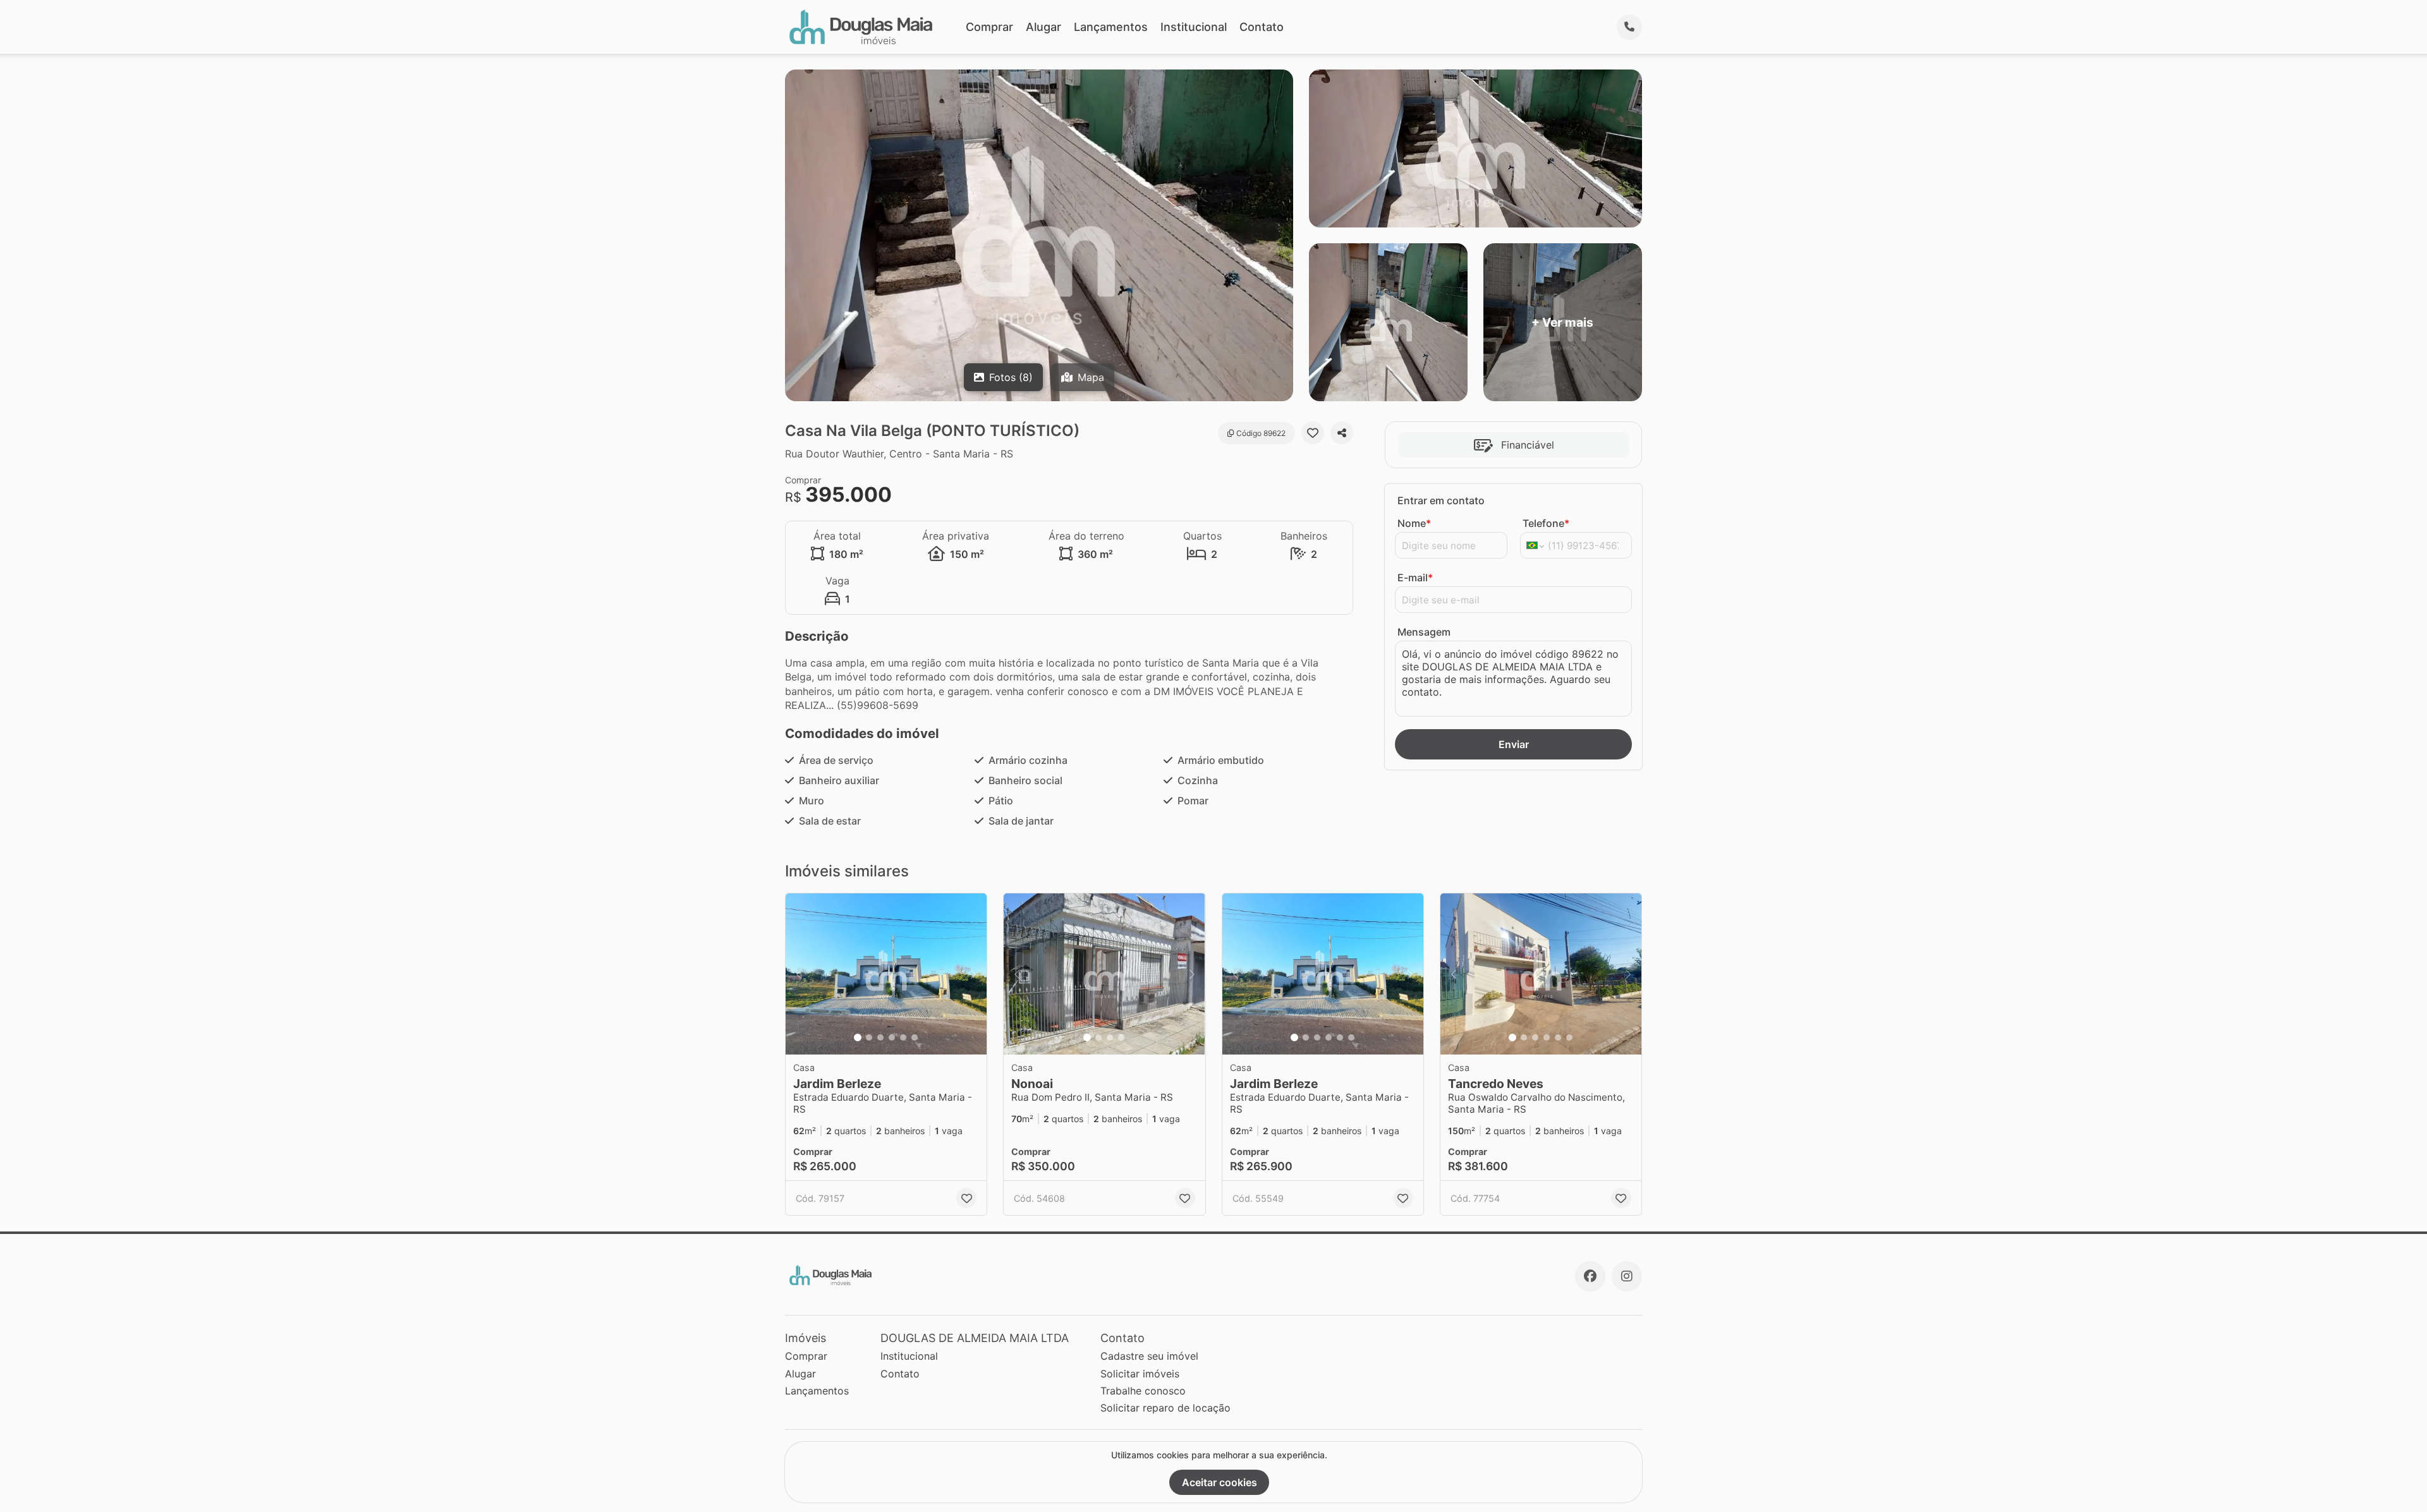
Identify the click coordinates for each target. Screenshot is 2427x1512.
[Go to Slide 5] (903, 1037)
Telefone (1546, 523)
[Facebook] (1590, 1276)
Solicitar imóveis (1140, 1374)
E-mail (1415, 578)
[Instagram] (1627, 1276)
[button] (886, 974)
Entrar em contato (1441, 500)
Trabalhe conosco (1143, 1391)
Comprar (989, 27)
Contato (1262, 27)
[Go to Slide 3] (880, 1037)
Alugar (1043, 27)
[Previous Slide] (799, 974)
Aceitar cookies (1220, 1482)
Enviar (1514, 744)
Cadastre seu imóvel (1149, 1356)
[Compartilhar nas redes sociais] (1342, 433)
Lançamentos (1111, 27)
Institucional (1194, 27)
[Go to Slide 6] (915, 1037)
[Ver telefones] (1629, 27)
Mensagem (1424, 632)
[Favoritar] (1313, 433)
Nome (1414, 523)
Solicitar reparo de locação (1165, 1408)
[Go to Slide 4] (892, 1037)
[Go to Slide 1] (858, 1037)
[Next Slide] (973, 974)
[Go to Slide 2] (869, 1037)
